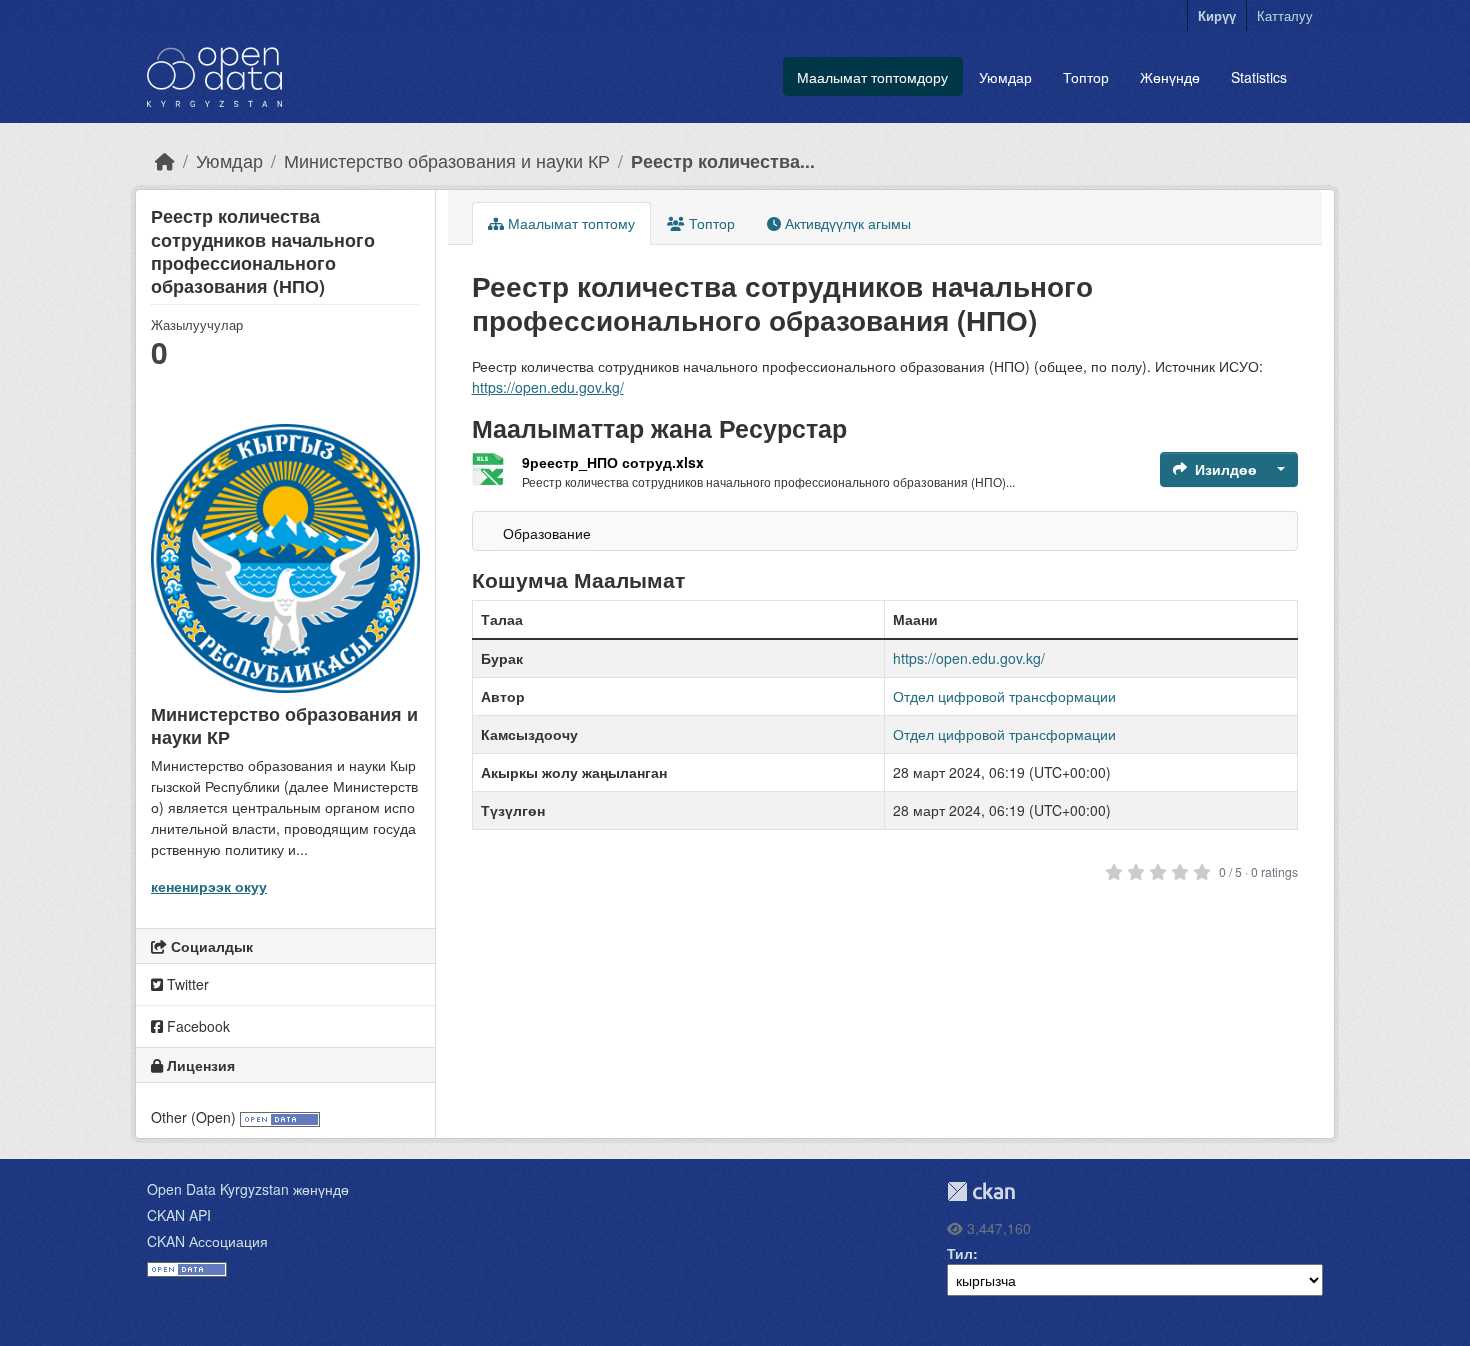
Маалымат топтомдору (872, 77)
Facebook (196, 1026)
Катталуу (1285, 15)
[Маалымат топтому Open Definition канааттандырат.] (280, 1117)
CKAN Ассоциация (207, 1241)
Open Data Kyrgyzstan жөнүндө (248, 1189)
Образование (547, 533)
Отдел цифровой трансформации (1004, 696)
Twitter (186, 984)
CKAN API (179, 1215)
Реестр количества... (723, 160)
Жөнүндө (1170, 77)
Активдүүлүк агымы (846, 223)
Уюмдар (1005, 77)
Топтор (1086, 77)
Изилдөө (1226, 469)
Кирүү (1217, 15)
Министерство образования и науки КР (447, 160)
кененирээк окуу (209, 886)
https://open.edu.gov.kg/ (548, 387)
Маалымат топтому (569, 223)
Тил (960, 1253)
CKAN (981, 1191)
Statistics (1259, 77)
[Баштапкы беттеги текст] (165, 160)
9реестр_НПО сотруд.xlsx (613, 462)
